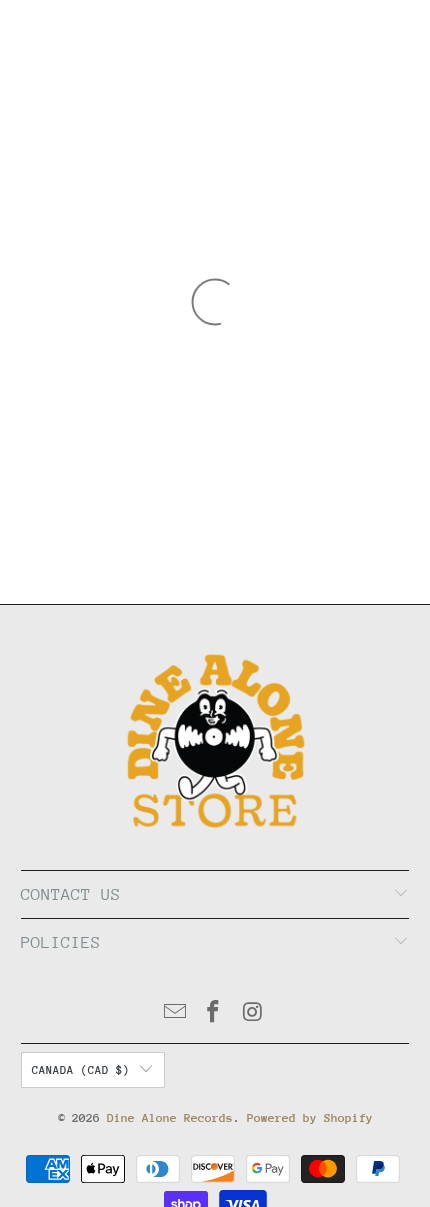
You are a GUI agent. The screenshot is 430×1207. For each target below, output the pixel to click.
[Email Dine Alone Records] (175, 1014)
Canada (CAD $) (81, 1070)
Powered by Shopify (310, 1118)
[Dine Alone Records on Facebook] (214, 1014)
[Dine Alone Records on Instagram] (253, 1014)
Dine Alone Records (170, 1118)
